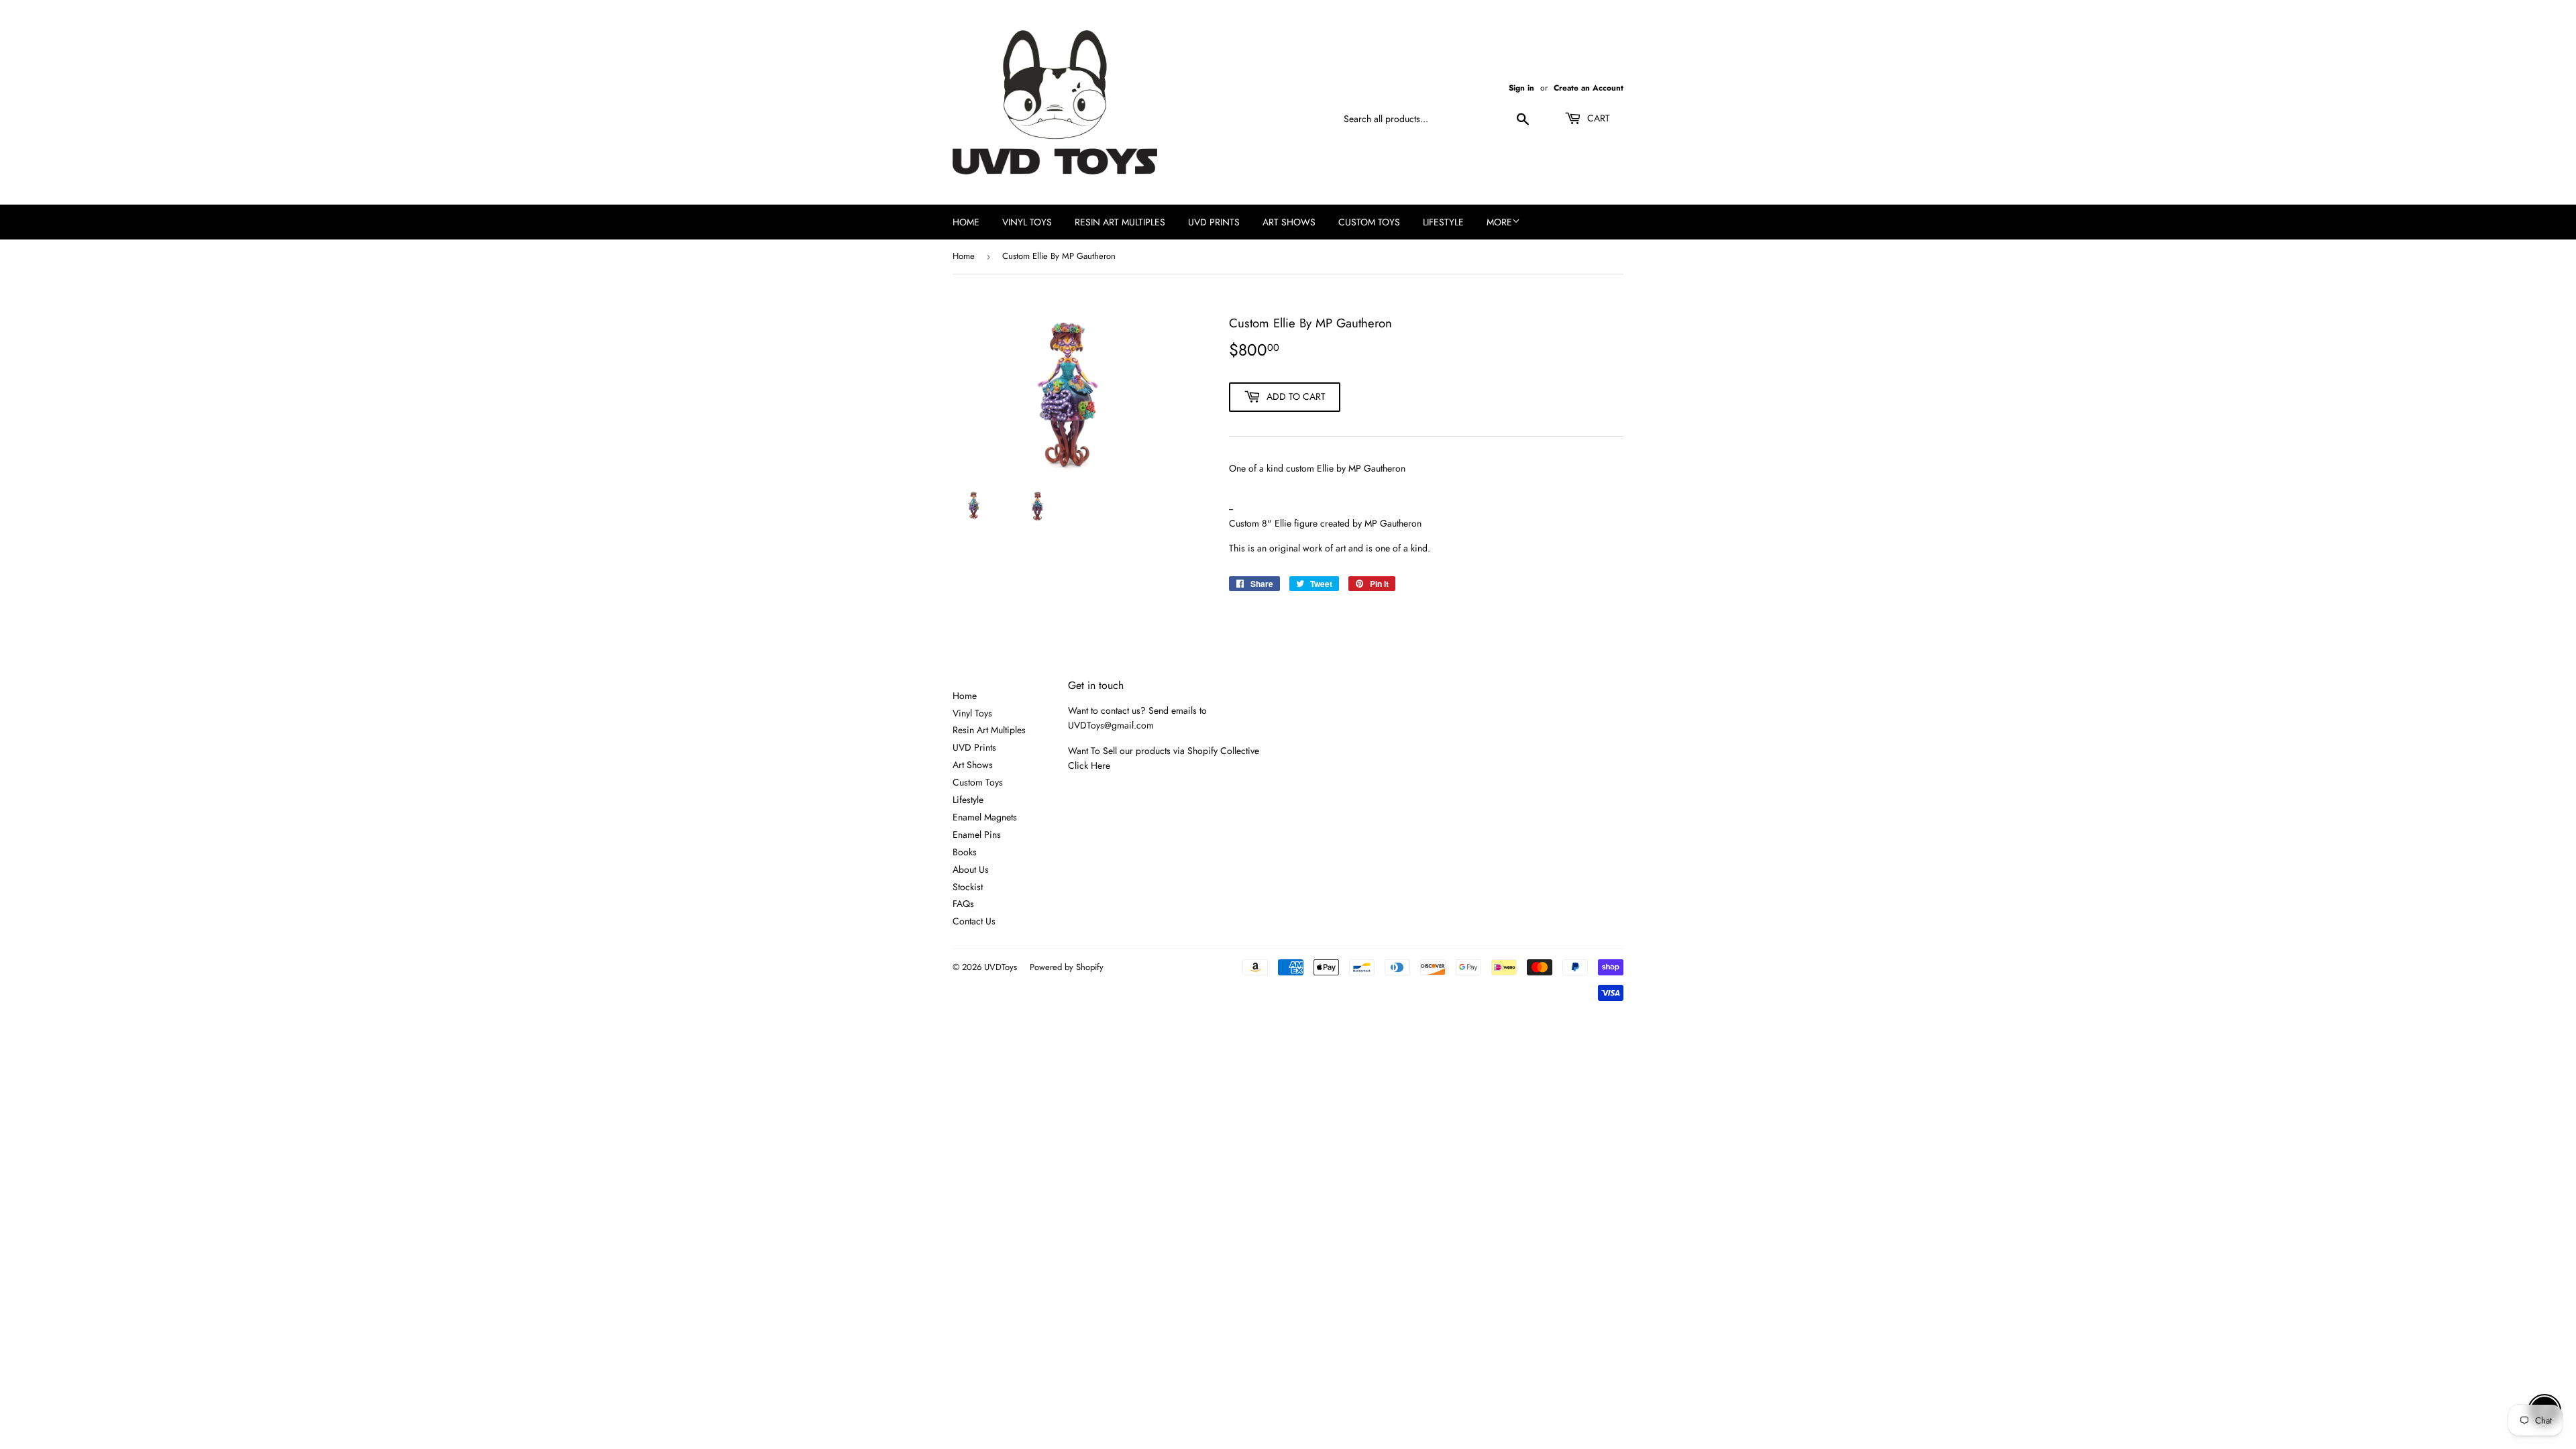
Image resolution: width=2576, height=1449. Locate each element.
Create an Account (1589, 88)
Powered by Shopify (1067, 967)
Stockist (968, 887)
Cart (1597, 118)
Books (965, 852)
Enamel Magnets (985, 817)
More (1499, 222)
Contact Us (974, 921)
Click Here (1089, 765)
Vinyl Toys (1027, 222)
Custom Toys (1369, 222)
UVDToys (1001, 967)
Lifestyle (1443, 222)
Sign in (1521, 88)
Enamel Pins (977, 835)
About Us (971, 869)
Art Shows (1289, 222)
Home (966, 222)
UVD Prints (1214, 222)
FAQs (963, 904)
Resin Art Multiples (1120, 222)
